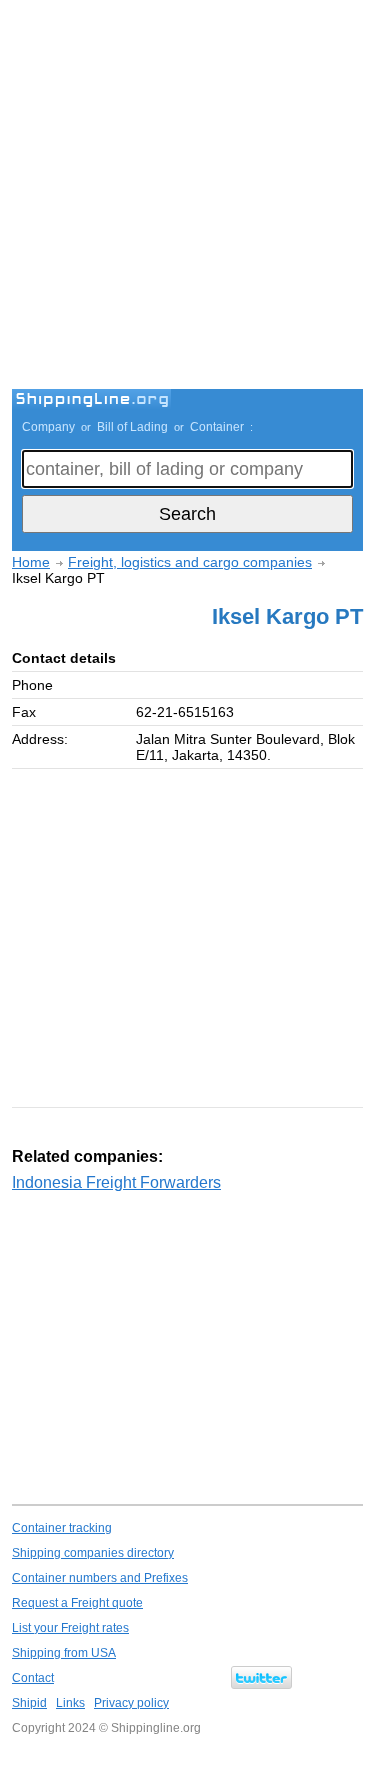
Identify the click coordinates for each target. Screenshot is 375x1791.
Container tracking (62, 1528)
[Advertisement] (187, 197)
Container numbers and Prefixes (100, 1578)
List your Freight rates (70, 1628)
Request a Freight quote (77, 1603)
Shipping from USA (64, 1653)
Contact (33, 1678)
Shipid (29, 1703)
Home (31, 562)
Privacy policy (131, 1703)
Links (70, 1703)
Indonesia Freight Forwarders (116, 1182)
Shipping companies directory (93, 1553)
